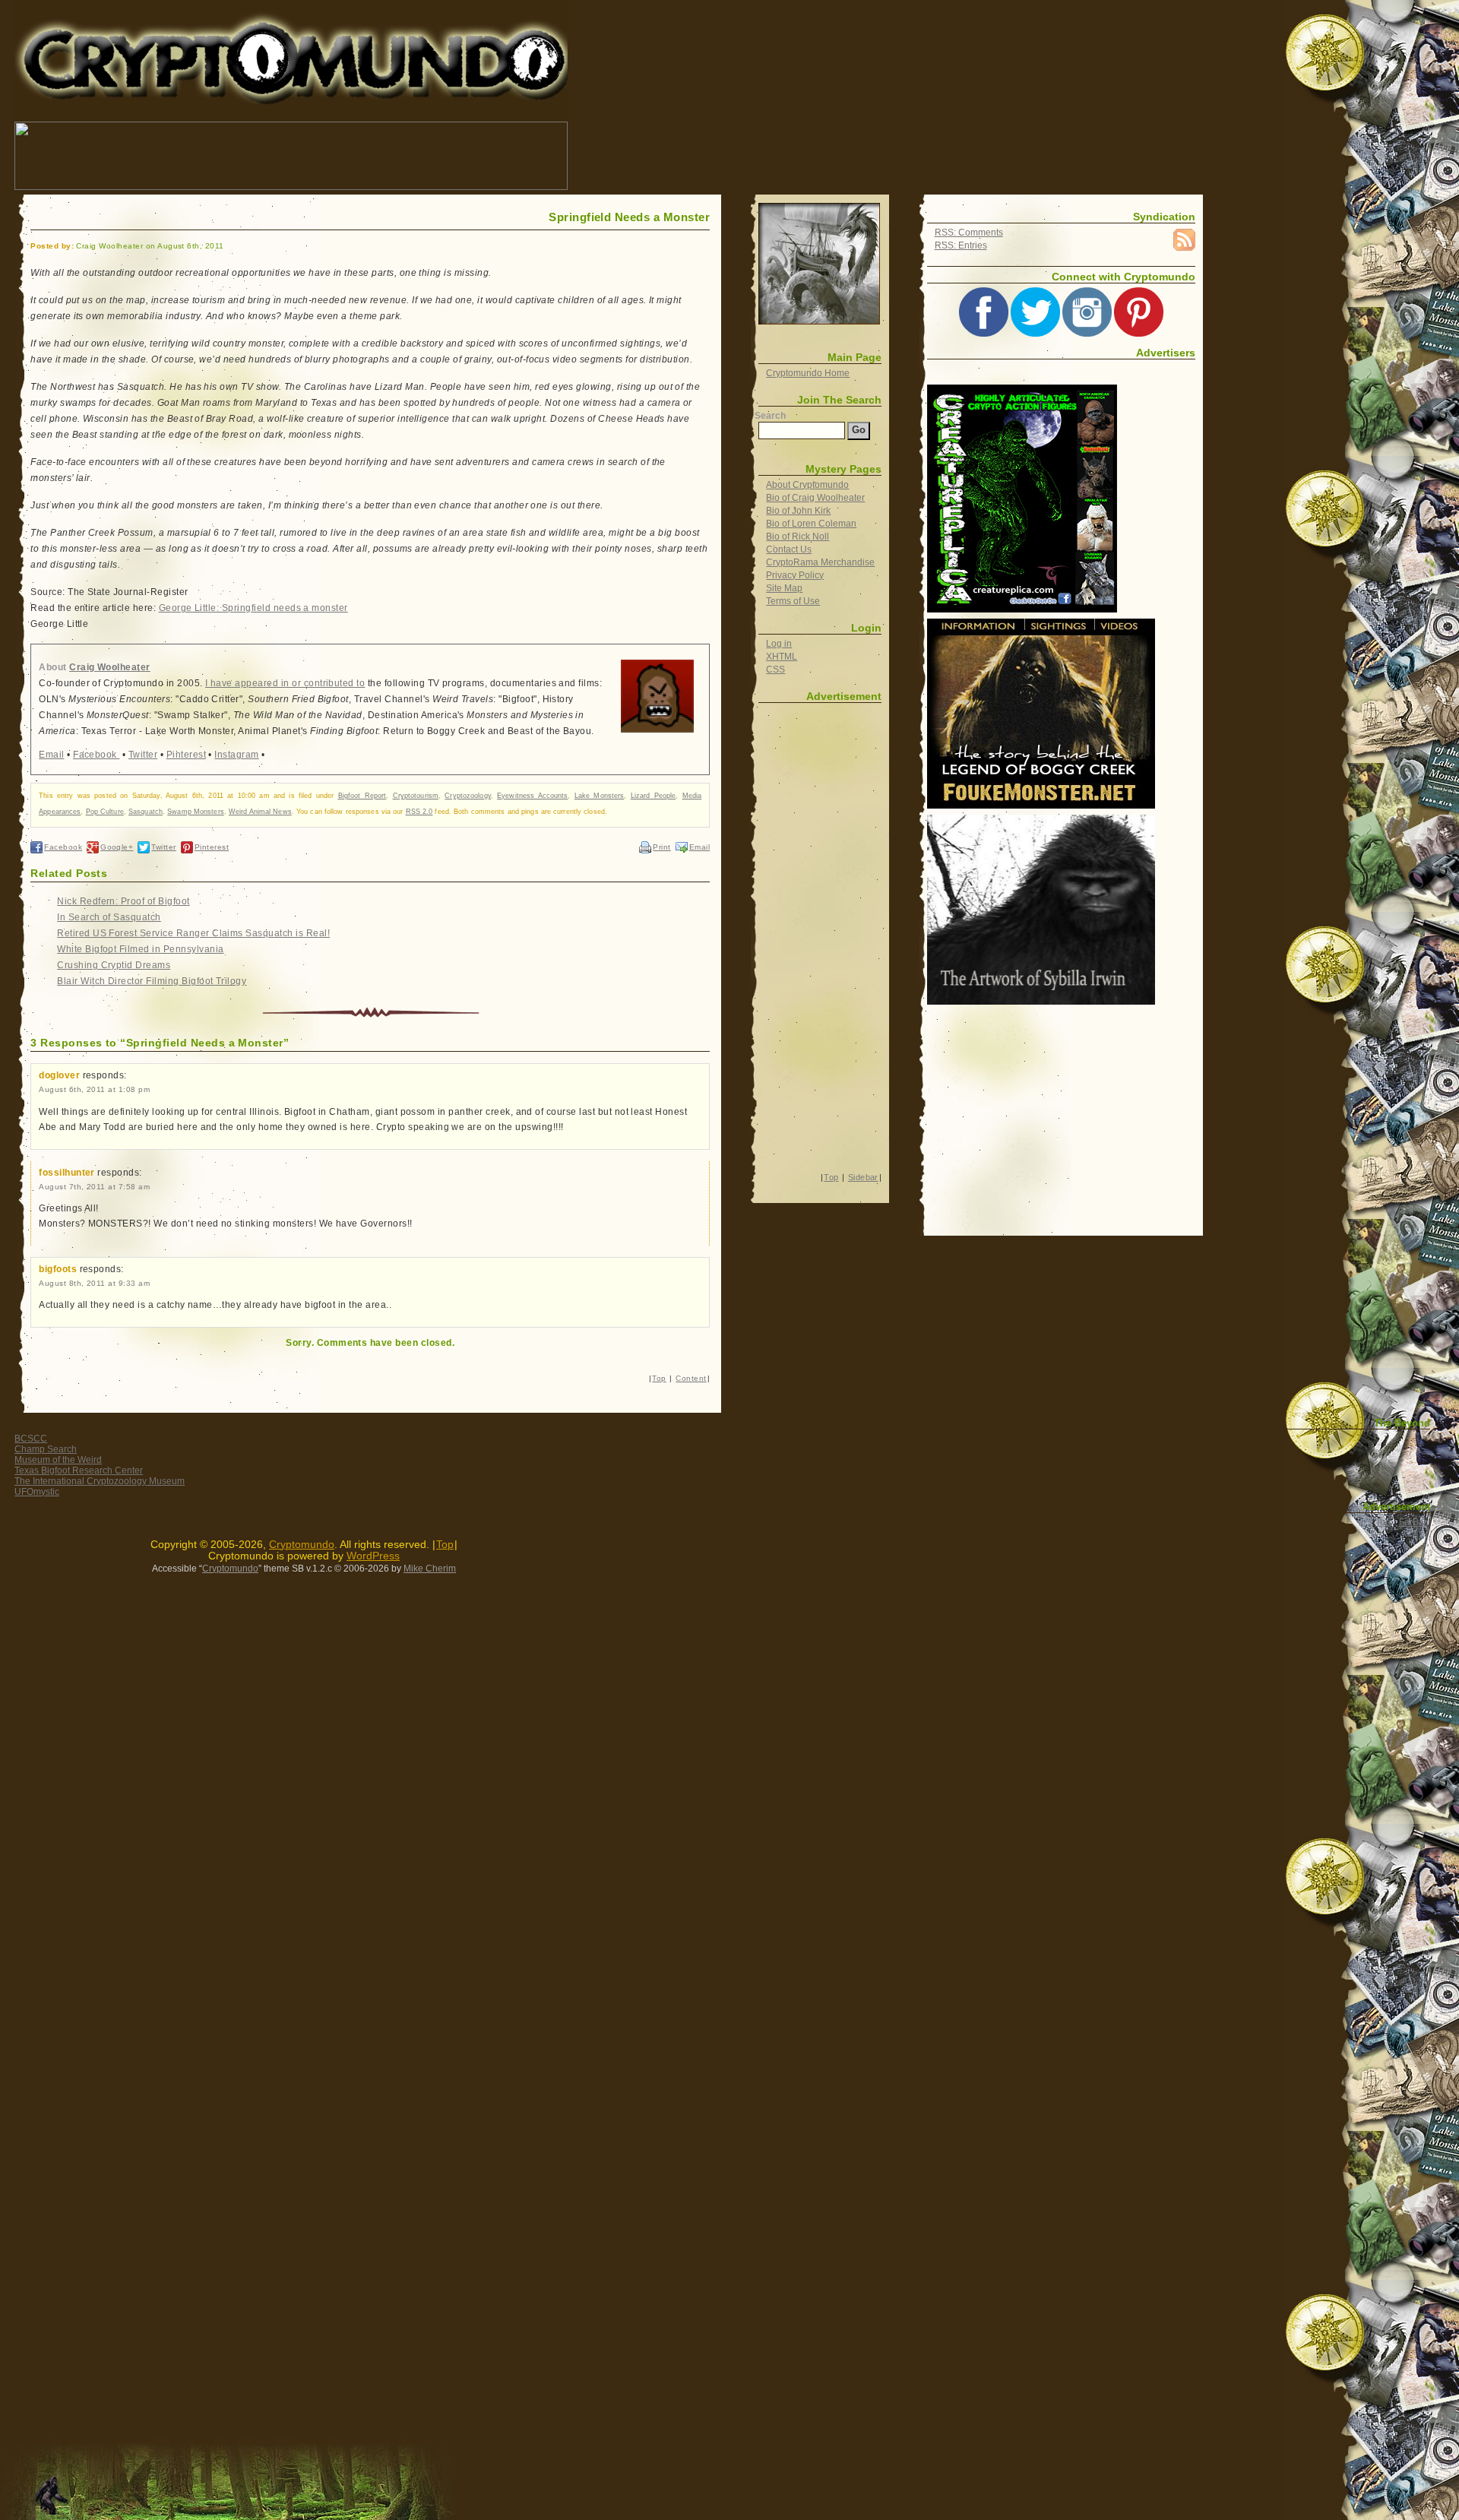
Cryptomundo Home (808, 373)
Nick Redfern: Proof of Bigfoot (123, 901)
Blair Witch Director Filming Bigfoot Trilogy (152, 981)
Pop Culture (105, 812)
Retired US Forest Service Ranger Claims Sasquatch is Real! (193, 933)
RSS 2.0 (419, 812)
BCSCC (31, 1439)
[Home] (819, 264)
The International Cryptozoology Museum (100, 1481)
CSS (775, 670)
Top (659, 1378)
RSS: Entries (961, 245)
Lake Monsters (600, 796)
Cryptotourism (416, 796)
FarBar (1413, 1522)
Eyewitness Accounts (532, 796)
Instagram (236, 755)
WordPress (373, 1556)
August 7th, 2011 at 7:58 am (94, 1187)
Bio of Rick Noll (798, 537)
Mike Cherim (430, 1569)
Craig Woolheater (110, 667)
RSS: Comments (969, 233)
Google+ (117, 847)
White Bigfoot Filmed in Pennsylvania (140, 949)
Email (51, 755)
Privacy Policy (795, 575)
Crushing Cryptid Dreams (114, 965)
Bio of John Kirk (798, 511)
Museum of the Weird (58, 1460)
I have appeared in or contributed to (285, 683)
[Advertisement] (847, 156)
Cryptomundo (150, 22)
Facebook (96, 755)
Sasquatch (146, 812)
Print (661, 847)
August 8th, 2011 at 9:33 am (94, 1283)
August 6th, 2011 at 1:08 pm (94, 1089)
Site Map (784, 588)
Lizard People (654, 796)
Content (691, 1378)
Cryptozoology (467, 796)
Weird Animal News (260, 812)
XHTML (782, 657)
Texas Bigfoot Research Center (79, 1471)
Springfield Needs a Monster (629, 217)
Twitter (143, 755)
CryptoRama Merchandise (820, 562)
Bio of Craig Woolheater (815, 498)
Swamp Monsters (196, 812)
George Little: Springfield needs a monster (253, 608)
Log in (779, 644)
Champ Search (46, 1449)
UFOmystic (37, 1492)
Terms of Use (793, 601)
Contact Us (789, 549)
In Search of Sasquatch (109, 917)
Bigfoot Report (362, 796)
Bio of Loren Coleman (811, 524)
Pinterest (186, 755)
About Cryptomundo (807, 485)
